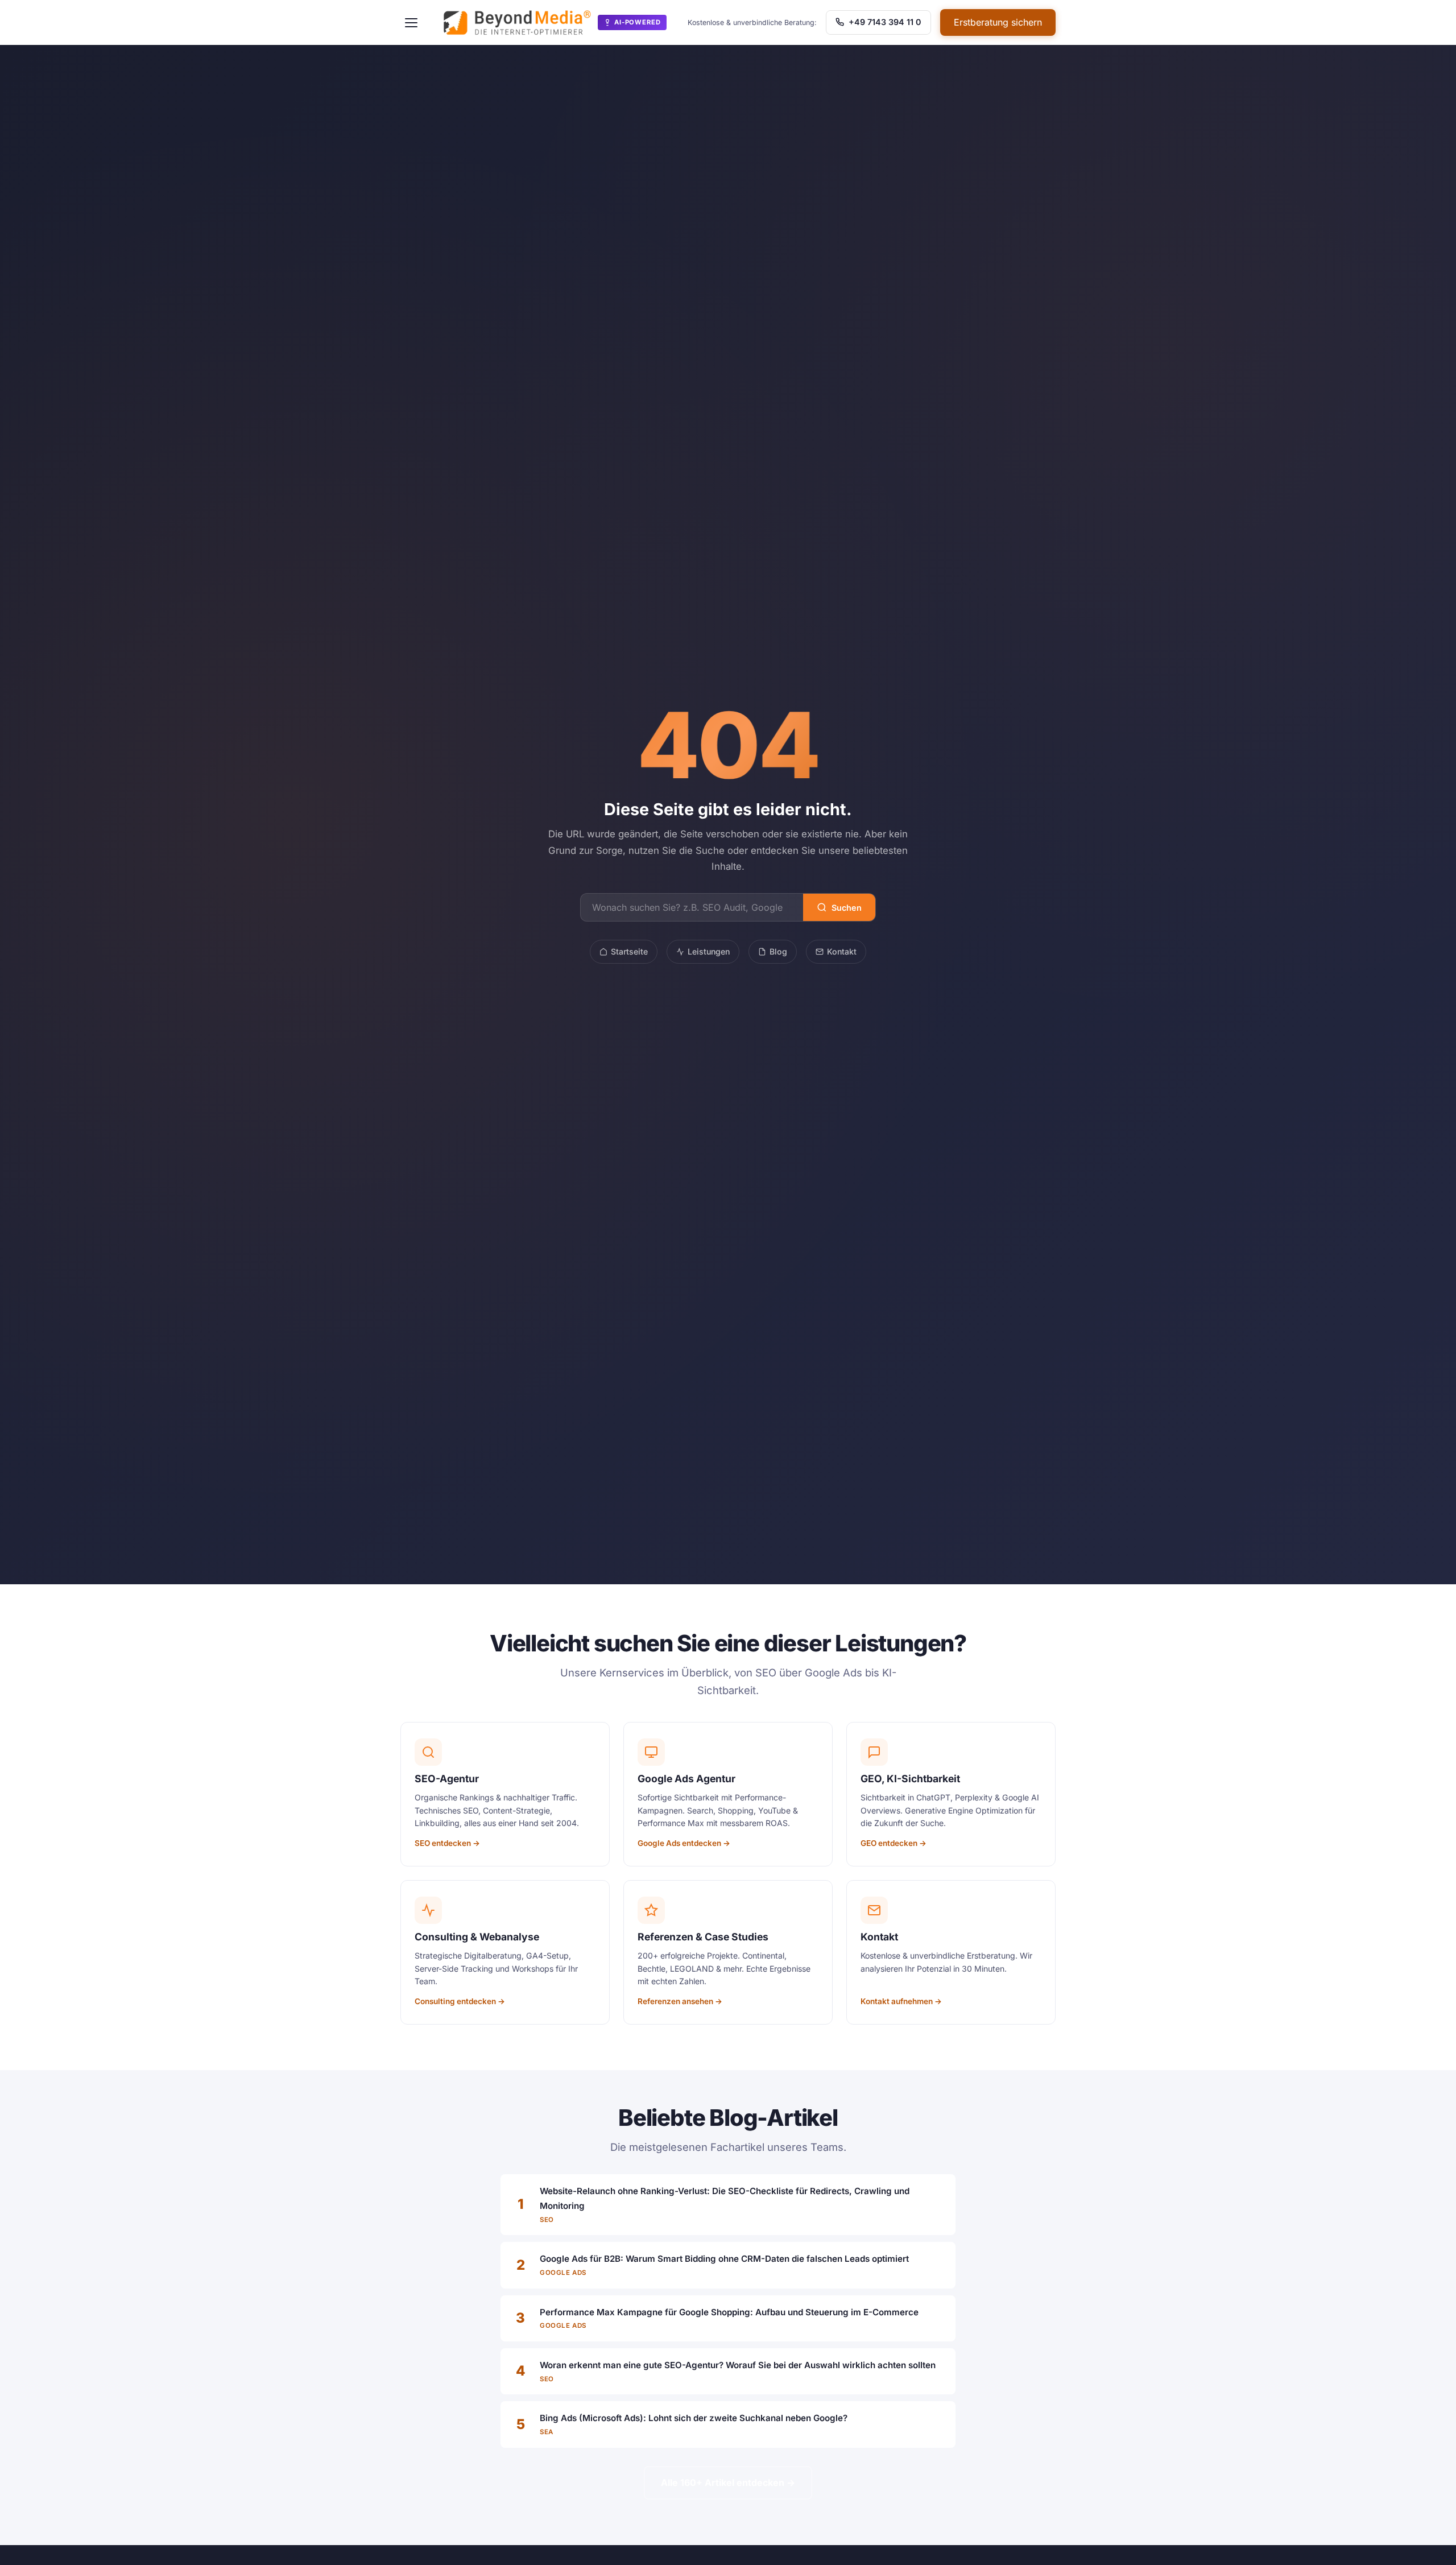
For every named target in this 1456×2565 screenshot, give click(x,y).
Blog (778, 951)
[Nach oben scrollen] (1424, 2545)
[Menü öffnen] (411, 23)
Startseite (629, 951)
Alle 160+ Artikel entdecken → (728, 2483)
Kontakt (842, 951)
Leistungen (709, 951)
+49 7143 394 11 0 (884, 22)
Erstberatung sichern (998, 22)
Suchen (847, 908)
